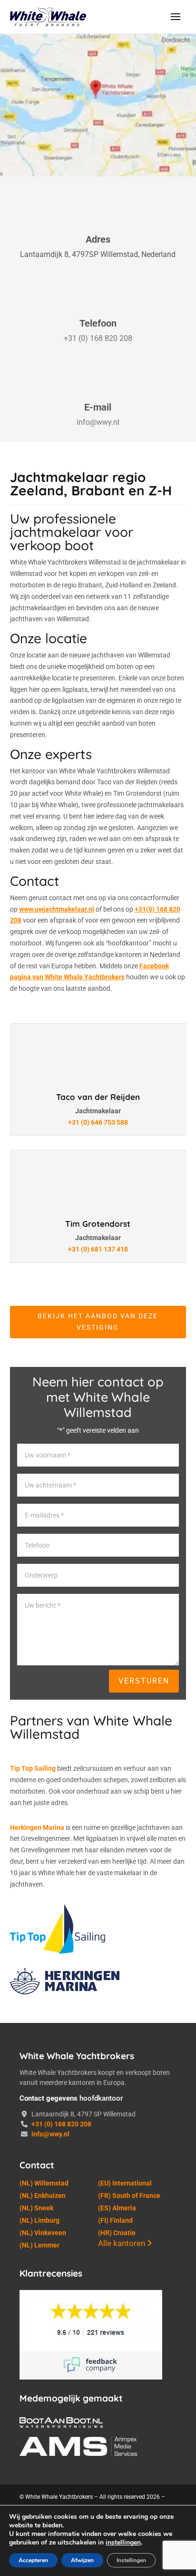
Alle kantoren (122, 2243)
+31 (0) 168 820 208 (98, 338)
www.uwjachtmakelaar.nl (57, 909)
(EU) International (125, 2183)
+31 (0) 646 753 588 (98, 1122)
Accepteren (33, 2560)
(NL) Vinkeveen (43, 2233)
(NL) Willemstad (44, 2183)
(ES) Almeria (117, 2208)
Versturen (144, 1681)
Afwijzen (82, 2560)
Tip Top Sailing (33, 1768)
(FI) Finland (115, 2220)
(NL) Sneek (36, 2208)
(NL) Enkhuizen (43, 2196)
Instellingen (131, 2560)
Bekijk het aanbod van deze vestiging (98, 1322)
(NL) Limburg (39, 2220)
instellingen (123, 2543)
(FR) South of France (129, 2196)
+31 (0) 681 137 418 (98, 1249)
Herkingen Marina (37, 1827)
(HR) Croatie (117, 2233)
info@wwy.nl (98, 422)
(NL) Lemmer (39, 2245)
